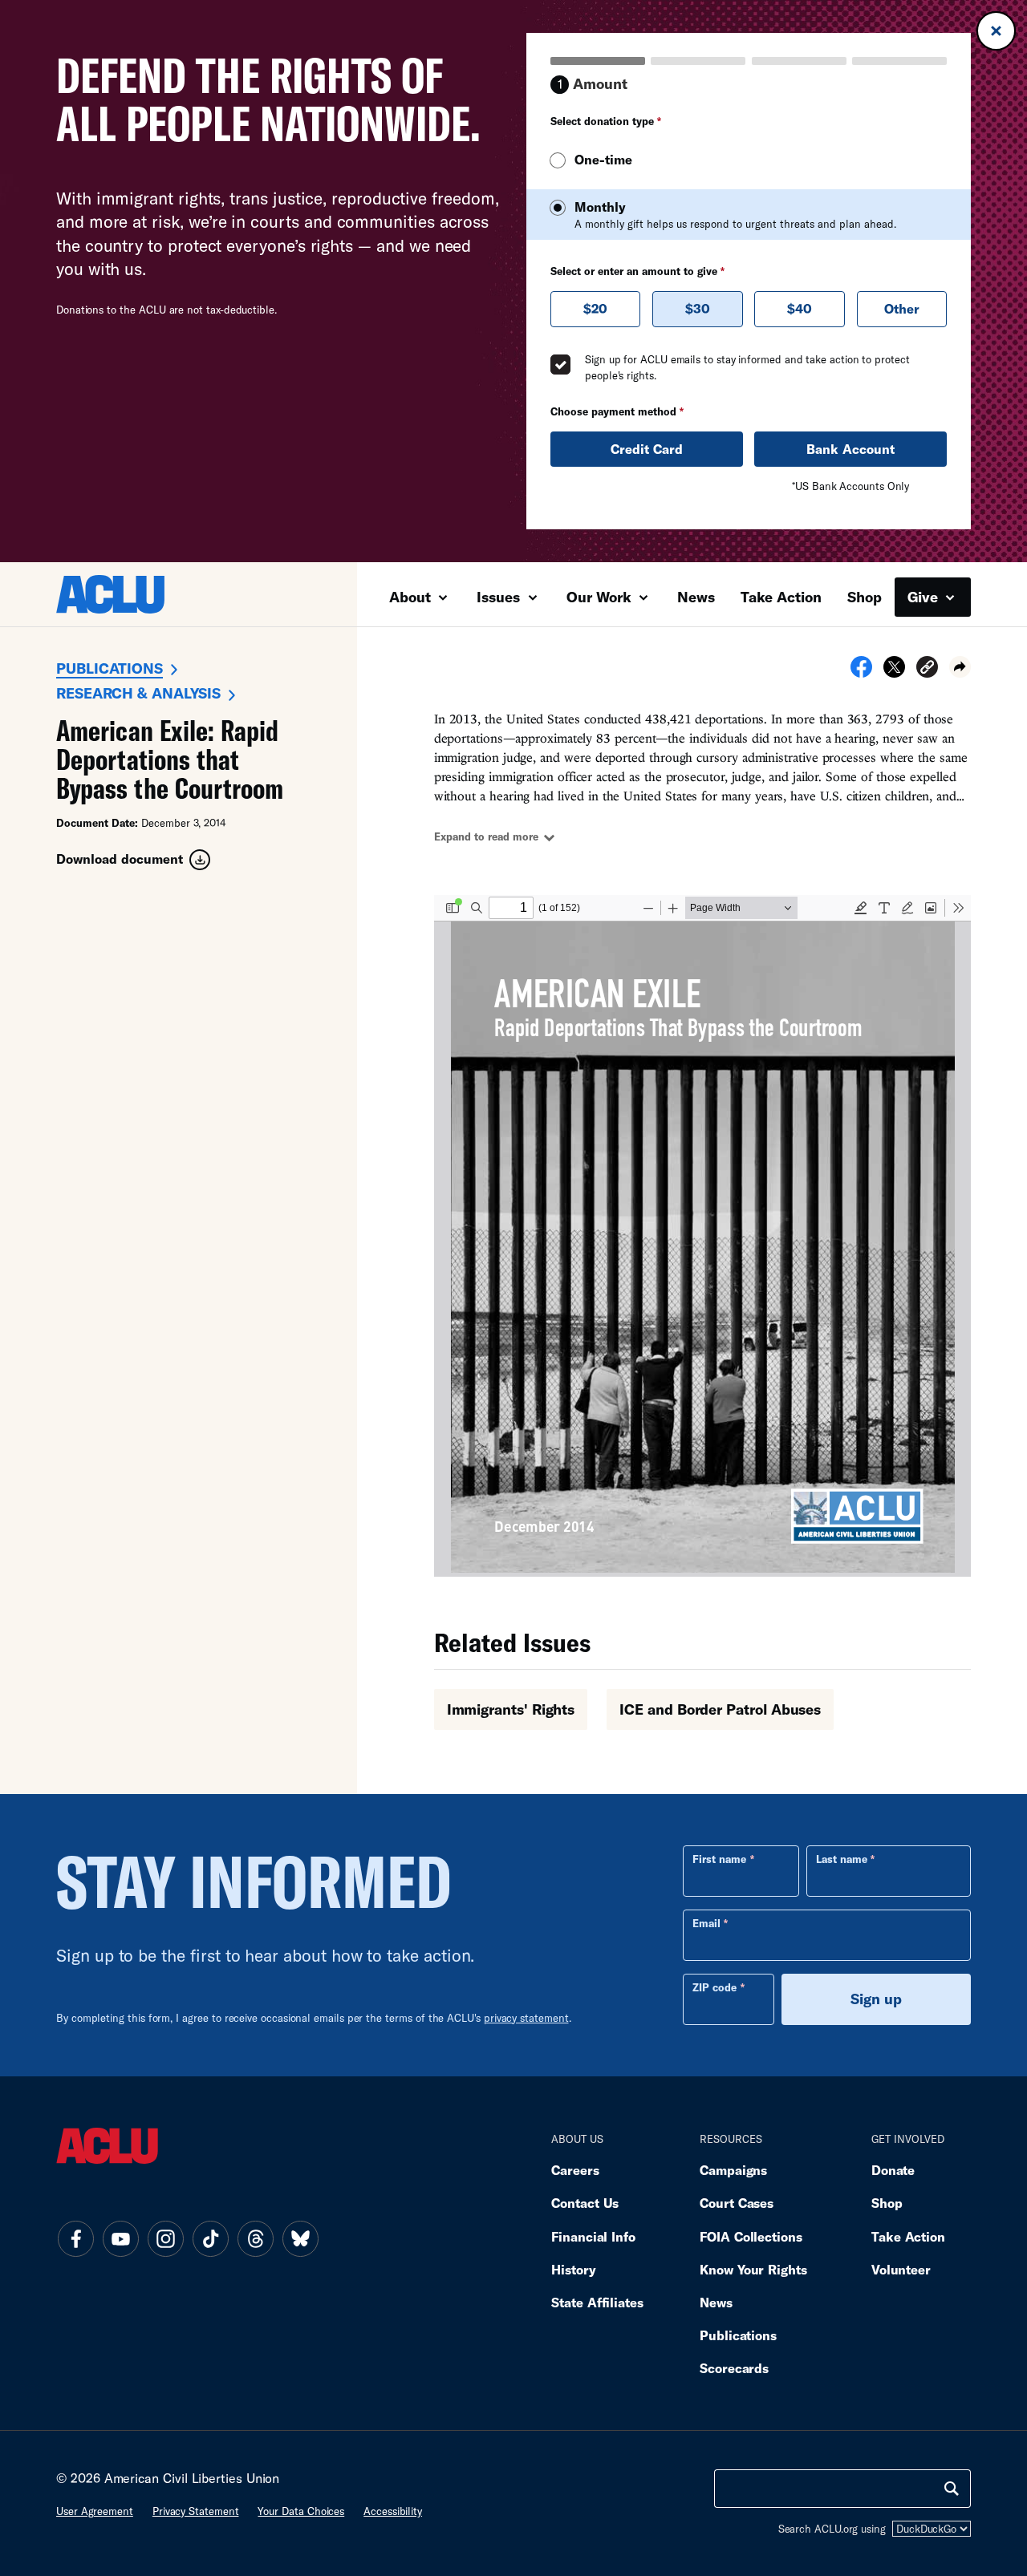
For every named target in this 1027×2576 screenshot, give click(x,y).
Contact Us (585, 2203)
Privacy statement (196, 2511)
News (696, 597)
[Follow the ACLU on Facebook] (75, 2239)
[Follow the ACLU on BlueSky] (300, 2239)
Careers (575, 2170)
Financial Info (593, 2236)
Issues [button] (500, 597)
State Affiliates (597, 2302)
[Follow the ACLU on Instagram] (165, 2239)
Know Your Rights (753, 2269)
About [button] (412, 597)
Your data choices (301, 2511)
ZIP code (714, 1987)
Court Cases (737, 2203)
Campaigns (733, 2170)
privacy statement (526, 2018)
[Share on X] (894, 672)
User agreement (95, 2511)
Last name (842, 1859)
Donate (893, 2170)
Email (706, 1923)
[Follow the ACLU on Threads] (255, 2239)
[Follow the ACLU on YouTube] (120, 2239)
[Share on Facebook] (861, 672)
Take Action (781, 597)
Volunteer (901, 2269)
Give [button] (925, 597)
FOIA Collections (751, 2236)
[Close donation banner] (996, 31)
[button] (927, 669)
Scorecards (734, 2368)
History (573, 2269)
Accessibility (393, 2511)
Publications (110, 668)
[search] (952, 2489)
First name (719, 1859)
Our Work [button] (601, 597)
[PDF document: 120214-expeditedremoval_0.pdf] (702, 1236)
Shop (865, 597)
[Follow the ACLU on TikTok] (210, 2239)
